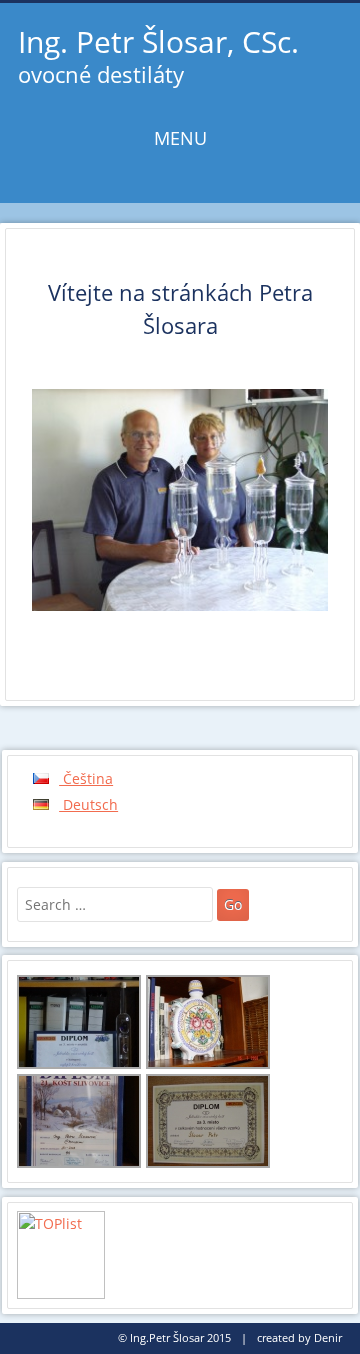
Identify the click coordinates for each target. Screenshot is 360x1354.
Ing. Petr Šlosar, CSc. (158, 41)
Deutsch (88, 804)
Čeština (86, 778)
